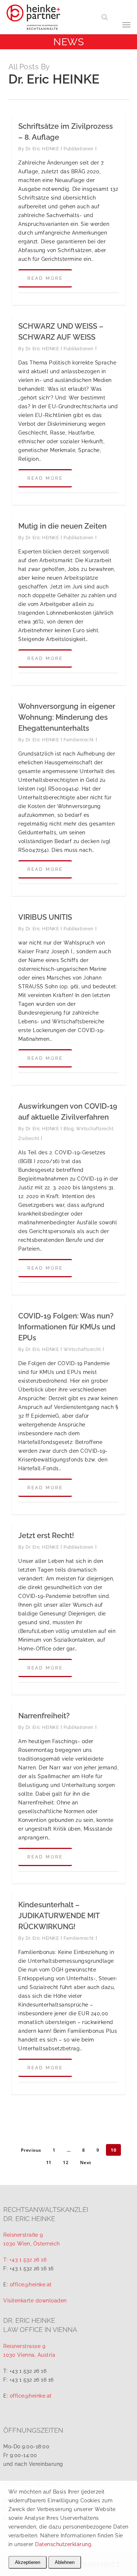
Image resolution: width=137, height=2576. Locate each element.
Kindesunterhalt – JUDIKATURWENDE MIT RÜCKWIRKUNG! (59, 1916)
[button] (123, 24)
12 (66, 2162)
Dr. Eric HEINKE (42, 149)
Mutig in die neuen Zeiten (62, 526)
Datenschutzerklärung (63, 2544)
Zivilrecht (29, 1139)
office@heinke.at (31, 2285)
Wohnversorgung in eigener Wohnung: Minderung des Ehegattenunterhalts (67, 717)
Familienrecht (79, 740)
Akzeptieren (28, 2562)
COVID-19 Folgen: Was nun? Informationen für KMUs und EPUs (67, 1327)
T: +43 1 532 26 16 (25, 2260)
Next (86, 2162)
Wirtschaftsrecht (95, 1129)
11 (49, 2162)
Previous (31, 2150)
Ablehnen (65, 2562)
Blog (68, 1129)
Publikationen (79, 149)
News (68, 42)
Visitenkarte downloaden (35, 2301)
